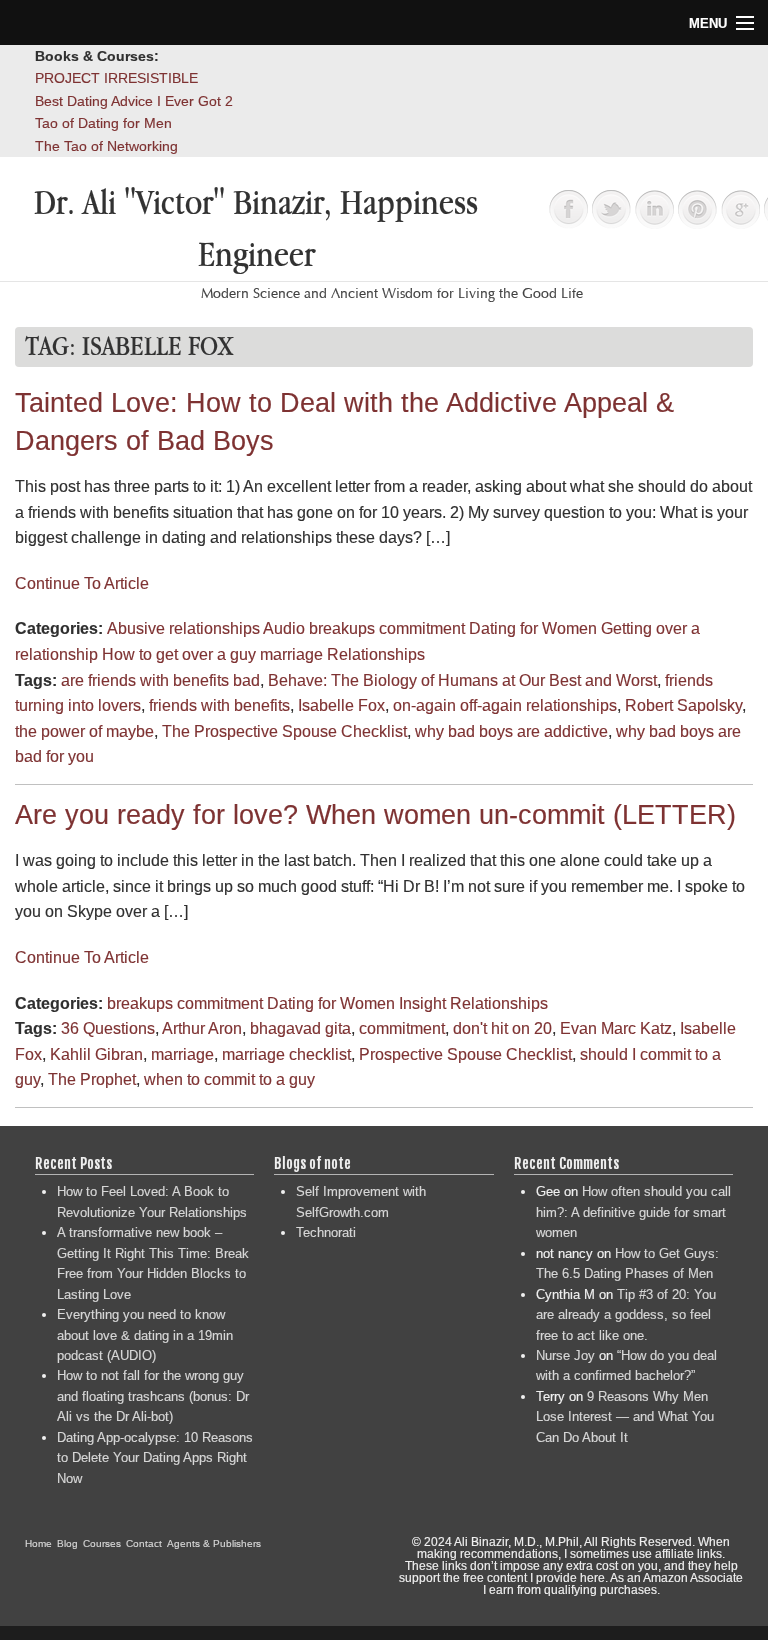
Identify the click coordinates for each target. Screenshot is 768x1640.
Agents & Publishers (214, 1543)
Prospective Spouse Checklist (465, 1054)
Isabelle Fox (341, 705)
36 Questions (108, 1028)
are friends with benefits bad (160, 680)
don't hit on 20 (502, 1028)
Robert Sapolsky (683, 705)
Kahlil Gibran (96, 1054)
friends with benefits (219, 705)
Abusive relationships (183, 628)
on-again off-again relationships (505, 705)
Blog (67, 1543)
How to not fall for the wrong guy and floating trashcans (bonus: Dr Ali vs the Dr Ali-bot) (153, 1396)
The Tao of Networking (106, 146)
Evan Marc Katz (616, 1028)
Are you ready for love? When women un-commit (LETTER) (375, 815)
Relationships (376, 654)
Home (38, 1543)
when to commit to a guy (229, 1079)
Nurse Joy (565, 1355)
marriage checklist (286, 1054)
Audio (284, 628)
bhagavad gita (300, 1028)
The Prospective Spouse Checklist (284, 731)
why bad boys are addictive (511, 731)
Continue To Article (82, 583)
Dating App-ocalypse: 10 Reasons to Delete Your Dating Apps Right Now (155, 1458)
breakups (342, 628)
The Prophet (92, 1079)
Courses (102, 1543)
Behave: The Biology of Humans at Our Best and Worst (462, 680)
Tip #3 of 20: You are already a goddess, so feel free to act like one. (626, 1315)
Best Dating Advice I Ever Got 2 (134, 101)
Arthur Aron (202, 1028)
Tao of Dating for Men (103, 123)
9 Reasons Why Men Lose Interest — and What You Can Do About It (625, 1417)
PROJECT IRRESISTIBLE (116, 78)
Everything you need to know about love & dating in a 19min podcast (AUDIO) (145, 1335)
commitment (422, 628)
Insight (422, 1003)
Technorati (326, 1232)
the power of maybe (84, 731)
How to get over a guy (179, 654)
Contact (144, 1543)
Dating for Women (533, 628)
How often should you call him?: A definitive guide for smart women (633, 1212)
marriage (291, 654)
